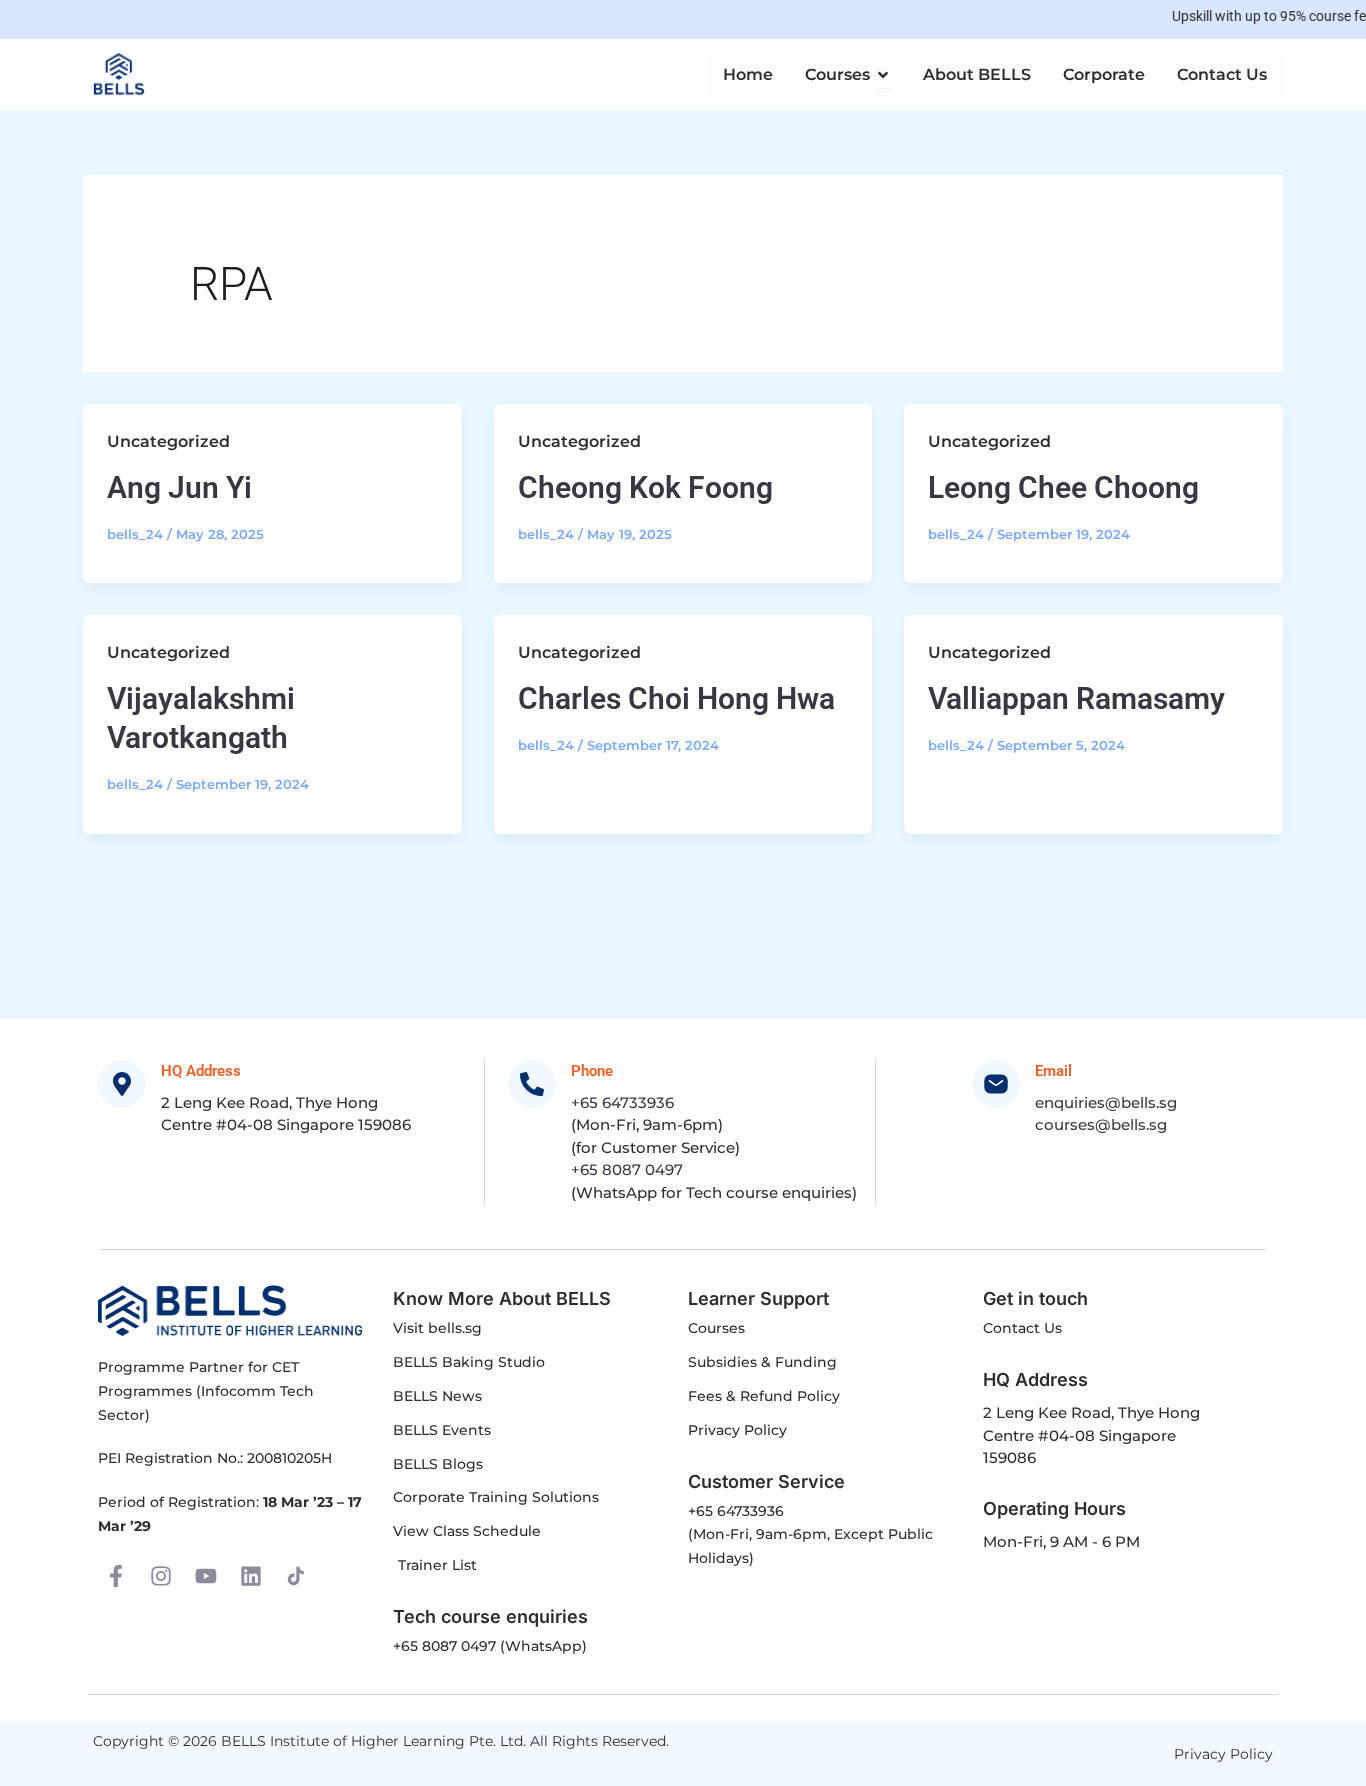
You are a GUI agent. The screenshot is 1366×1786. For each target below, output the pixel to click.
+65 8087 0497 (627, 1169)
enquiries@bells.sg (1106, 1102)
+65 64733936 (622, 1102)
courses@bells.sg (1101, 1124)
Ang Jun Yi (179, 487)
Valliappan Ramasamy (1076, 698)
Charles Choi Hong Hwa (676, 698)
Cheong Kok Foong (645, 487)
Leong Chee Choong (1063, 487)
